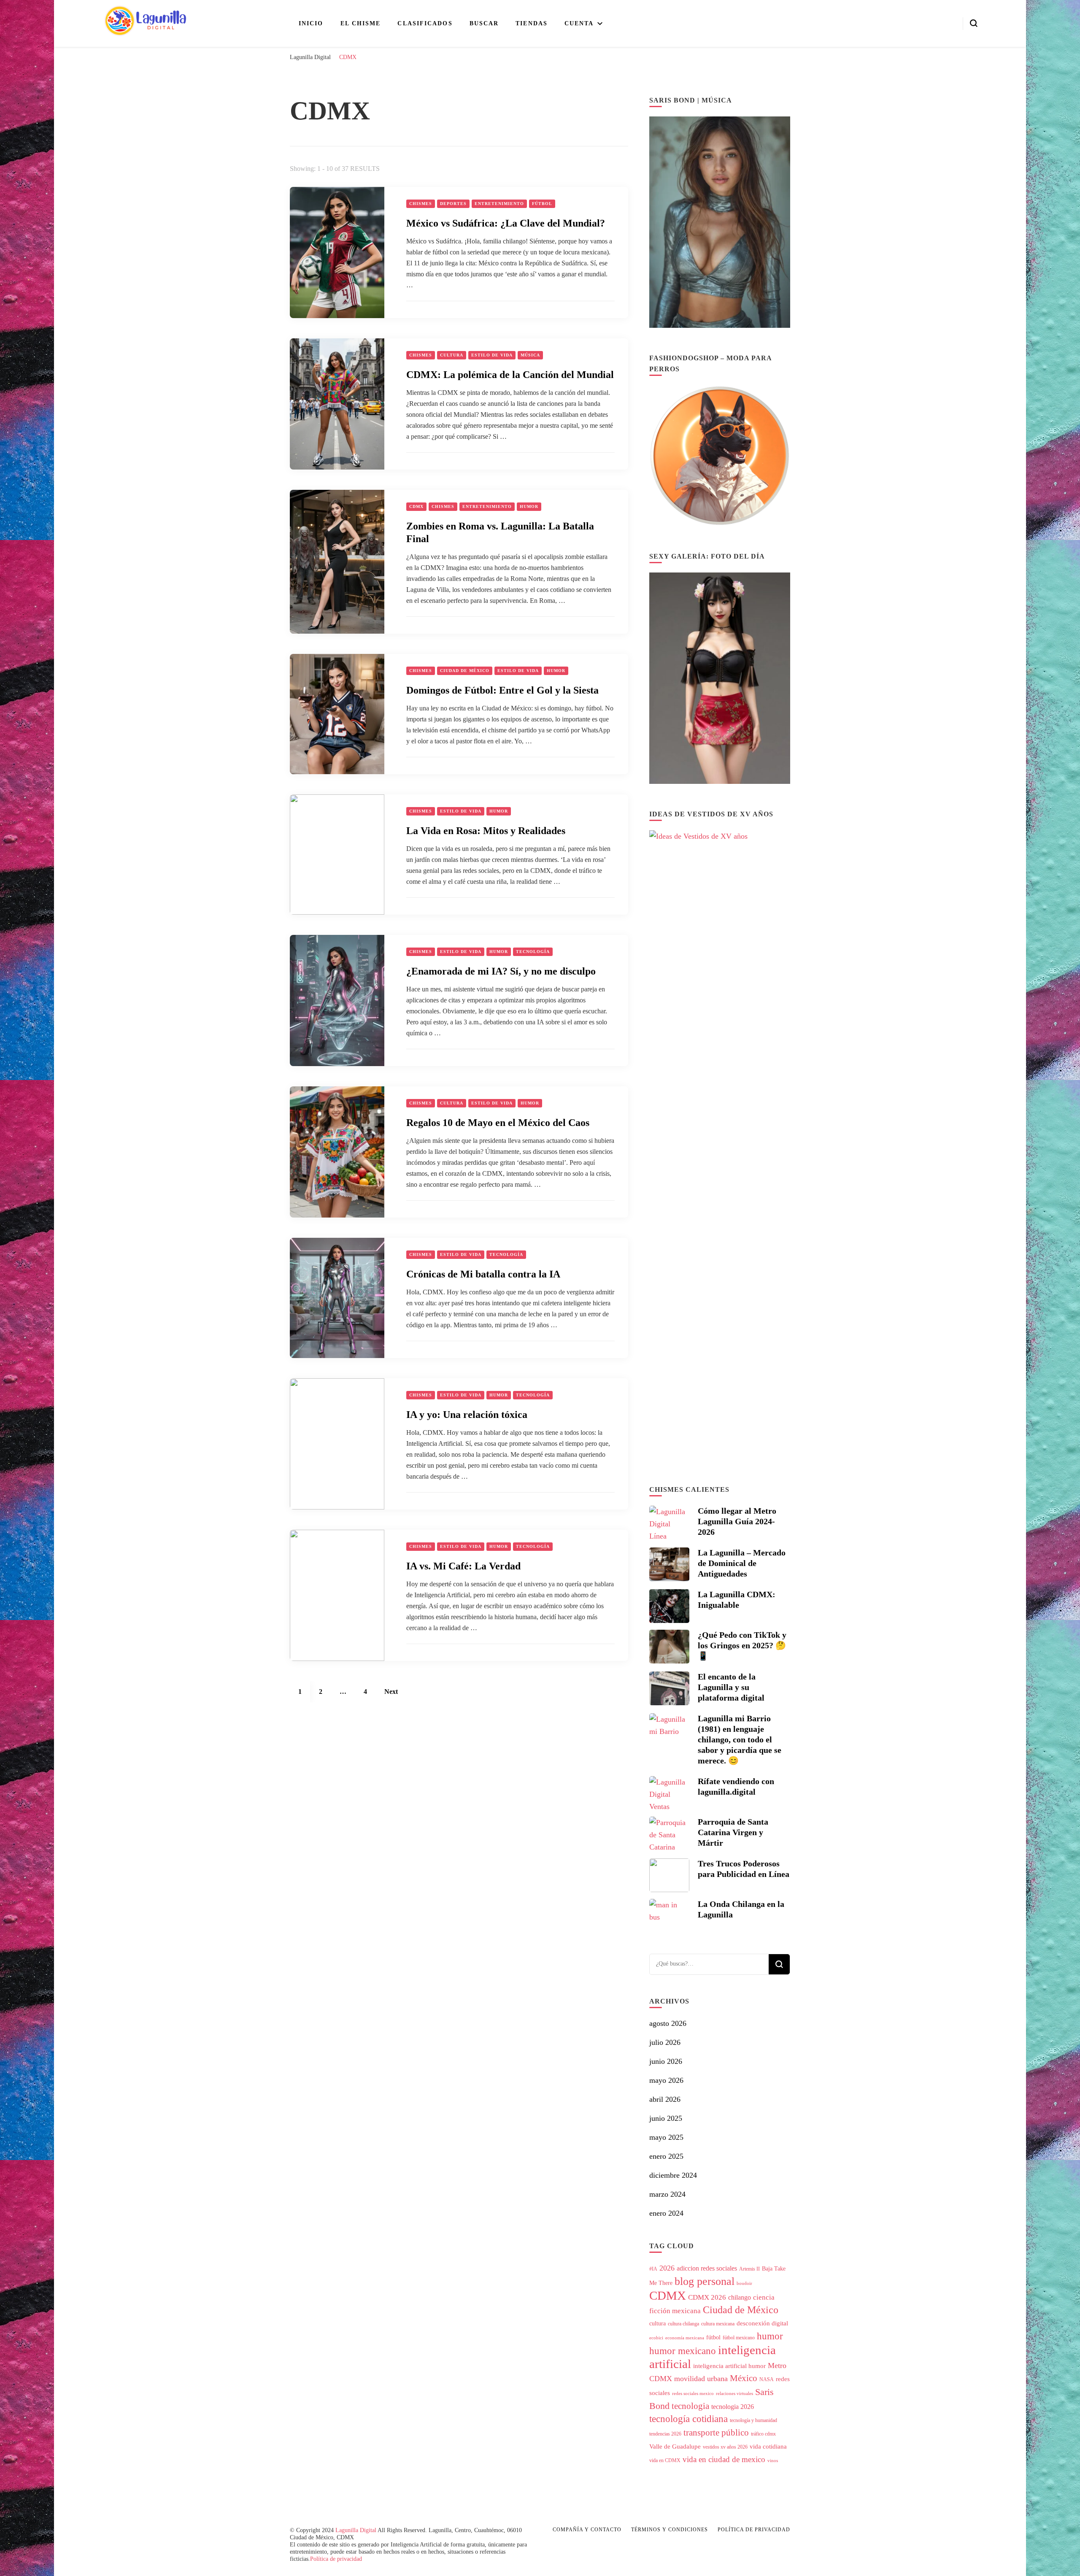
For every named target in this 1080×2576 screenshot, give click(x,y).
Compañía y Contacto (587, 2530)
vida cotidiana (768, 2446)
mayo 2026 (666, 2080)
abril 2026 (665, 2099)
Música (530, 355)
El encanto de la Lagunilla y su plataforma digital (731, 1687)
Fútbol (542, 204)
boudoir (744, 2283)
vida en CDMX (665, 2460)
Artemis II (749, 2269)
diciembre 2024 (673, 2175)
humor (770, 2336)
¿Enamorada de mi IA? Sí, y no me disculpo (501, 971)
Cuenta (579, 23)
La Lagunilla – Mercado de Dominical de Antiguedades (742, 1563)
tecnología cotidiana (688, 2419)
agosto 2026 (668, 2023)
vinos (773, 2461)
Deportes (453, 204)
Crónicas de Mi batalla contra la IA (483, 1274)
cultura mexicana (718, 2324)
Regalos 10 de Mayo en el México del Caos (498, 1123)
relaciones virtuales (734, 2394)
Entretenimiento (499, 204)
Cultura (452, 355)
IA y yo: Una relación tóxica (467, 1415)
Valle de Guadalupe (675, 2446)
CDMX (416, 506)
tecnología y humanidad (753, 2420)
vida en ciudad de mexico (724, 2459)
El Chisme (361, 23)
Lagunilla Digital (356, 2530)
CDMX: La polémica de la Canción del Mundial (510, 375)
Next (391, 1692)
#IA (653, 2269)
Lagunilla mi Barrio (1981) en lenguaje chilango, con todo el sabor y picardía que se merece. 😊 (740, 1739)
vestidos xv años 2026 (725, 2447)
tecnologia (690, 2406)
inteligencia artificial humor (729, 2366)
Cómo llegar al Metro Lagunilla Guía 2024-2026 (737, 1521)
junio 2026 (666, 2061)
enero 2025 (666, 2156)
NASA (767, 2379)
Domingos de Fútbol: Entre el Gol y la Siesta (502, 690)
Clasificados (425, 23)
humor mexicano (683, 2351)
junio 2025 (666, 2118)
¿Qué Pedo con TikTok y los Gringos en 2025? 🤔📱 (742, 1645)
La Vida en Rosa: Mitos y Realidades (486, 831)
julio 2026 (665, 2042)
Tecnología (533, 952)
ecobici (656, 2338)
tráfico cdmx (763, 2434)
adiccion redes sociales (707, 2268)
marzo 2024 (667, 2194)
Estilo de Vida (492, 355)
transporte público (716, 2433)
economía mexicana (685, 2338)
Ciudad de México (465, 671)
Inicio (311, 23)
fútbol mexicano (739, 2338)
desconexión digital (762, 2323)
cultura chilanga (683, 2324)
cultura (657, 2324)
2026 (667, 2268)
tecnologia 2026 (733, 2407)
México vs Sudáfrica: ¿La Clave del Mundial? (506, 223)
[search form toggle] (974, 23)
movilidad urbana (701, 2379)
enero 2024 (666, 2213)
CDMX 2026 (707, 2297)
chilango (740, 2297)
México (744, 2378)
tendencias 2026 (665, 2434)
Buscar (484, 23)
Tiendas (532, 23)
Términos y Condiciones (670, 2530)
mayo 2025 (666, 2137)
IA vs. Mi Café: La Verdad (463, 1566)
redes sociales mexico (693, 2394)
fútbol (713, 2337)
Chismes (421, 204)
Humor (529, 506)
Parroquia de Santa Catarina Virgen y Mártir (733, 1832)
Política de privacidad (336, 2559)
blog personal (705, 2281)
